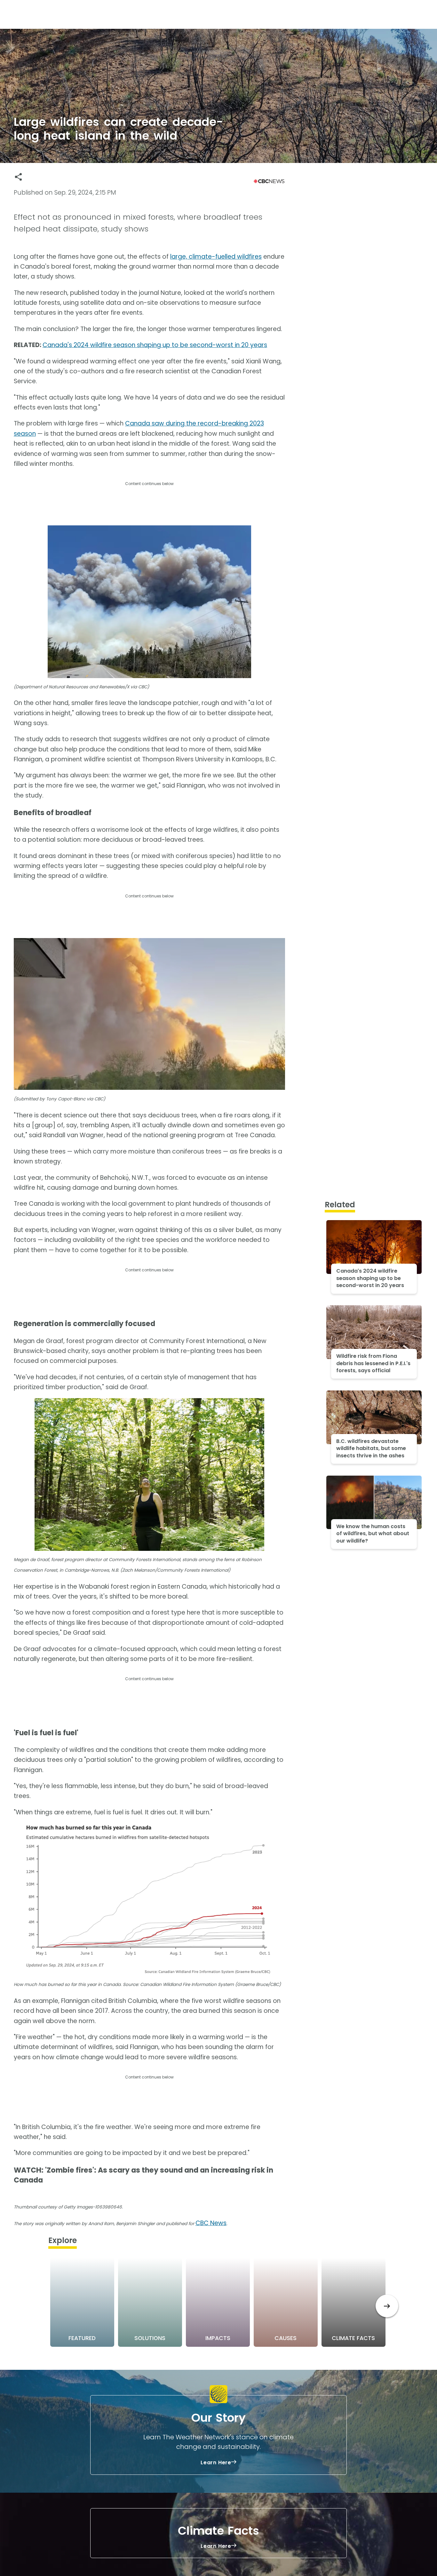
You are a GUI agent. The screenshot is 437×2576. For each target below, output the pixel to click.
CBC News (211, 2223)
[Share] (18, 177)
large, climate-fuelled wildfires (216, 257)
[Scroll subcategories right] (387, 2306)
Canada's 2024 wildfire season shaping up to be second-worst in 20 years (155, 345)
